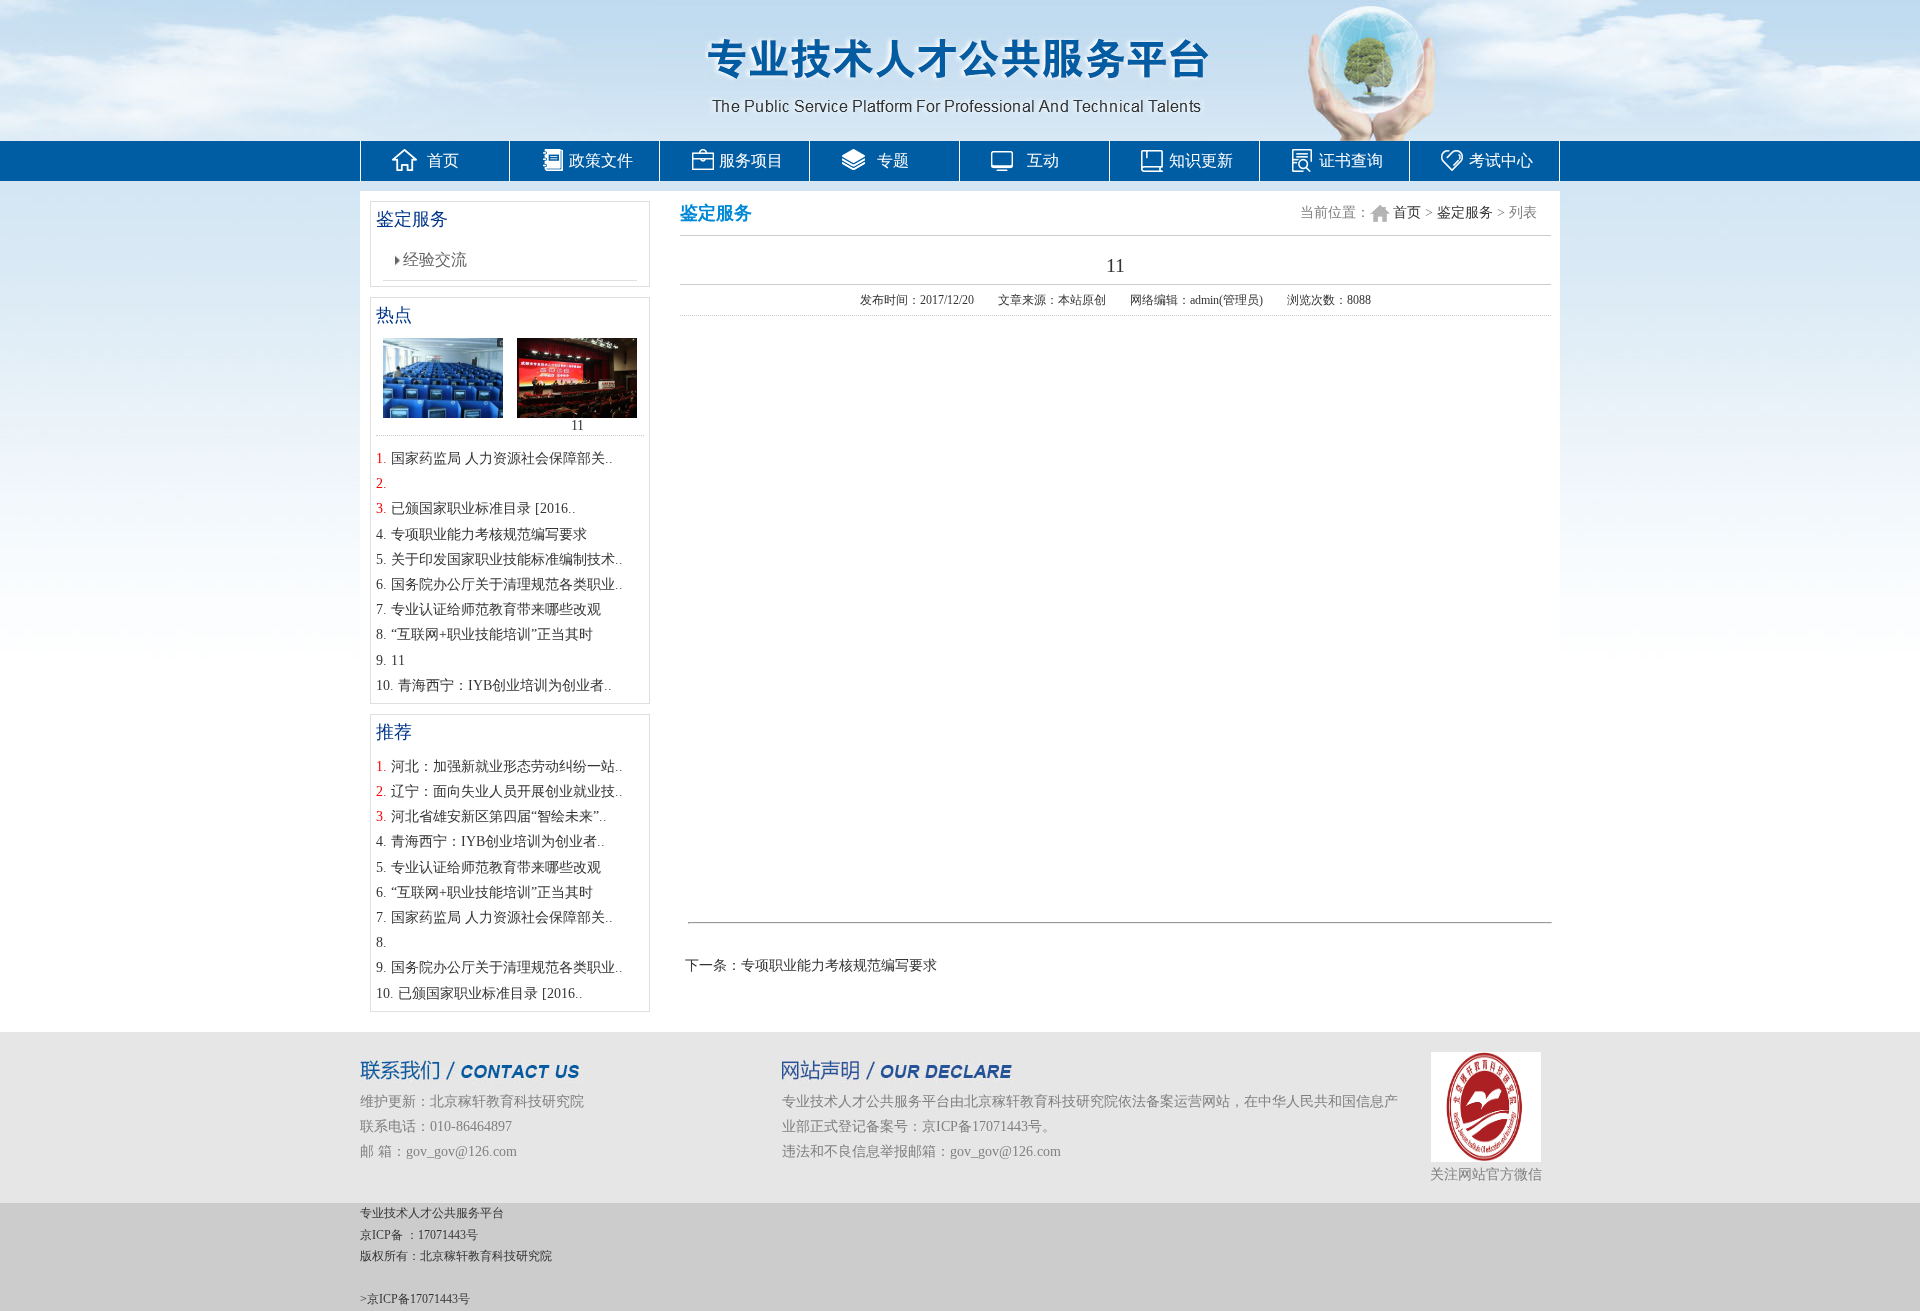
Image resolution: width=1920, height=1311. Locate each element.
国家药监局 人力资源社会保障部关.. (502, 458)
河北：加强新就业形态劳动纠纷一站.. (507, 766)
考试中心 (1501, 160)
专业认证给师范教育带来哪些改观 (496, 609)
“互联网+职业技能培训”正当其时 (492, 634)
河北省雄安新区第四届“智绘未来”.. (499, 816)
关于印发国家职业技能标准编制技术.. (507, 559)
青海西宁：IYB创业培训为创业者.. (505, 685)
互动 (1043, 160)
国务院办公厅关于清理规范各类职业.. (507, 584)
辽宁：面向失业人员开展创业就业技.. (507, 791)
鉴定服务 (1465, 212)
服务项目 (751, 160)
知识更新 (1201, 160)
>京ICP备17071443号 (415, 1299)
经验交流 (435, 259)
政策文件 (601, 160)
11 (577, 425)
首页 (443, 160)
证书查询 (1351, 160)
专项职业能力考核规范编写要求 (489, 534)
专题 (893, 160)
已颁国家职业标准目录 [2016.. (483, 508)
